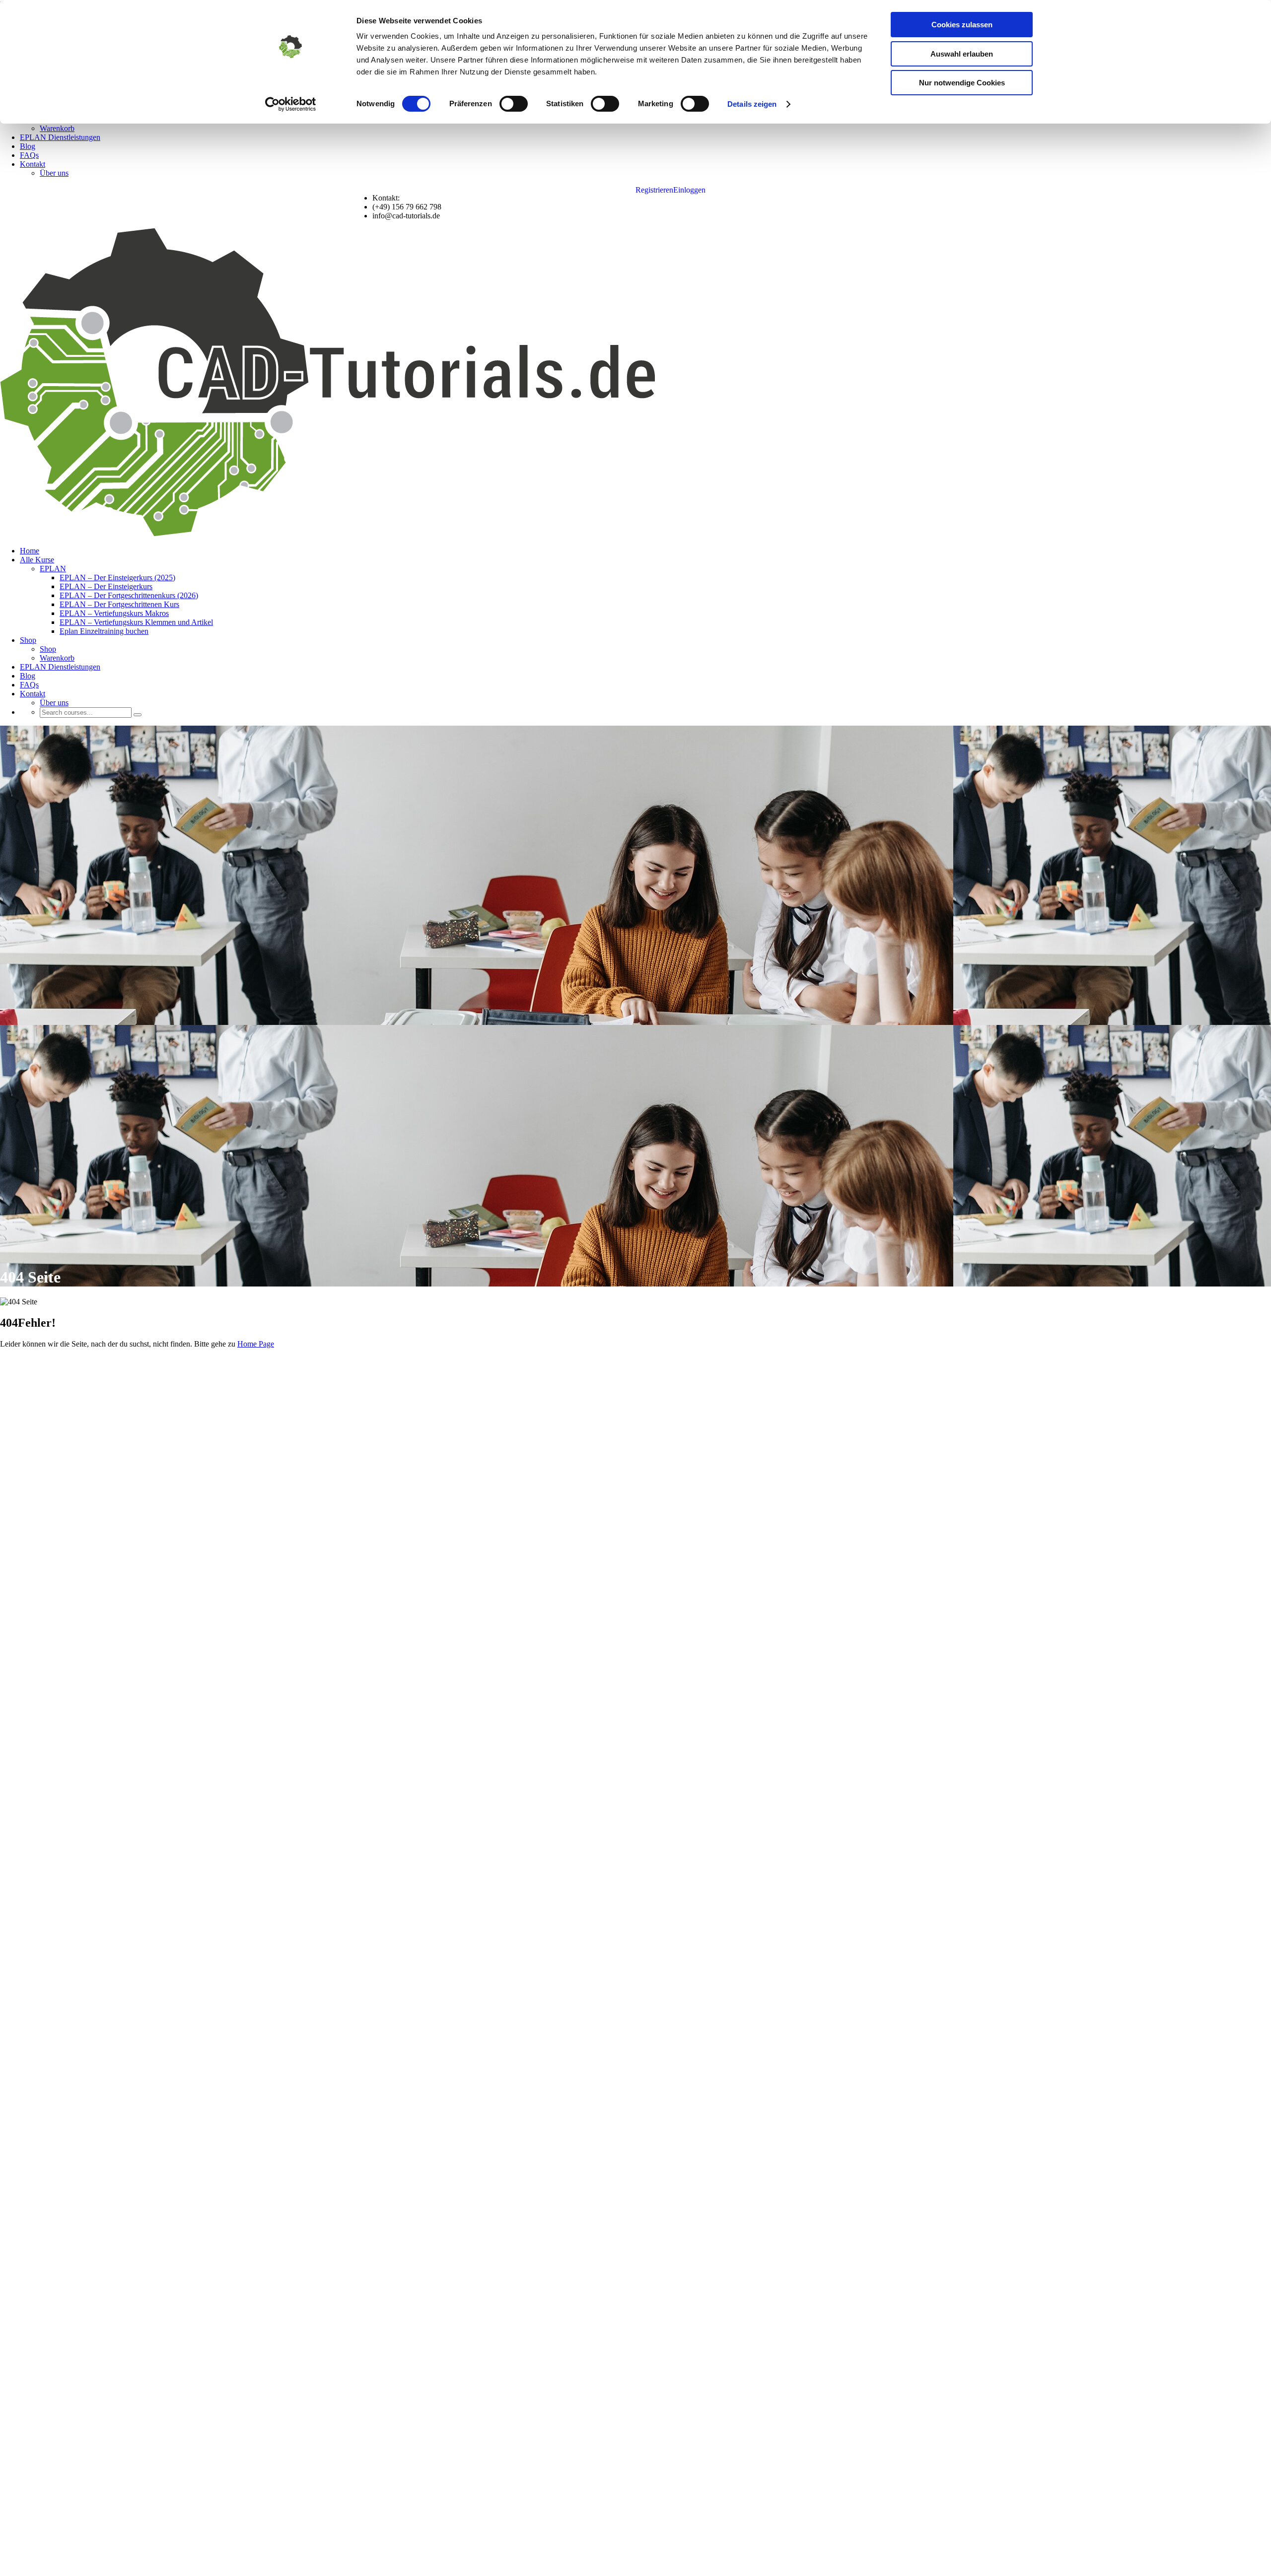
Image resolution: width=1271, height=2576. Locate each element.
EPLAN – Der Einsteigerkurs (106, 586)
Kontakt (33, 164)
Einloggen (689, 190)
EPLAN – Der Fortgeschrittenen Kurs (119, 604)
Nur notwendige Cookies (962, 83)
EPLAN (53, 569)
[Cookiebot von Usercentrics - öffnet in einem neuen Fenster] (291, 104)
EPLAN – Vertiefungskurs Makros (114, 613)
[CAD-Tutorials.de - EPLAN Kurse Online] (330, 534)
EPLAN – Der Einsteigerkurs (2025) (117, 577)
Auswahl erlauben (962, 54)
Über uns (54, 173)
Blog (28, 146)
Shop (28, 640)
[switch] (514, 104)
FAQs (29, 155)
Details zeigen (752, 104)
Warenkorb (57, 128)
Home (30, 551)
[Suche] (138, 715)
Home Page (256, 1344)
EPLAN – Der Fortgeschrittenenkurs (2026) (129, 595)
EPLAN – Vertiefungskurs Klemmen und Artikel (136, 622)
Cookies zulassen (962, 25)
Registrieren (654, 190)
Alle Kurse (37, 560)
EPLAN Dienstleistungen (60, 137)
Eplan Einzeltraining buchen (104, 631)
